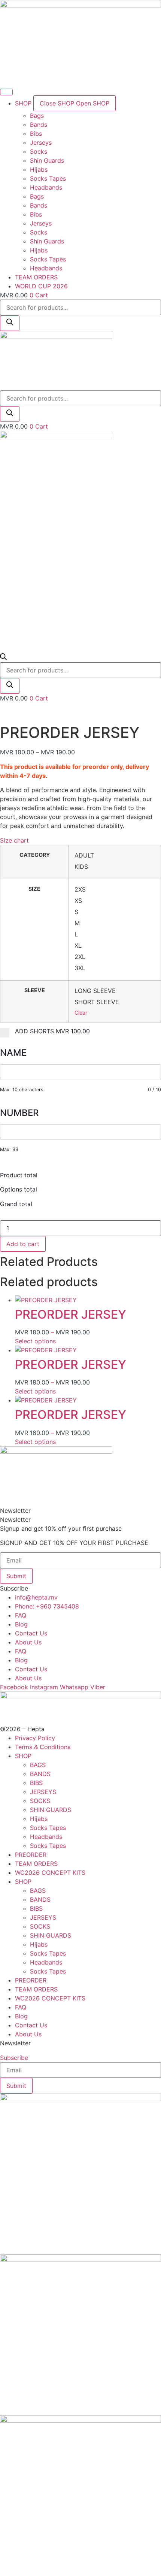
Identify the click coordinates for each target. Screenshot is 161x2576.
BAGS (38, 1765)
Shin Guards (47, 160)
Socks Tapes (48, 178)
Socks (39, 151)
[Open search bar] (3, 658)
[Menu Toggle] (6, 92)
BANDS (40, 1774)
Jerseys (41, 142)
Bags (37, 116)
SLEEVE (35, 990)
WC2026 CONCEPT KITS (50, 1873)
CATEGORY (35, 855)
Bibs (36, 134)
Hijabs (39, 169)
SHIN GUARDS (51, 1810)
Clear (81, 1013)
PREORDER (31, 1855)
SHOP (23, 1756)
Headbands (46, 187)
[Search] (10, 323)
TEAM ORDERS (36, 1864)
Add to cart (23, 1244)
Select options (35, 1341)
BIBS (36, 1783)
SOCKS (40, 1801)
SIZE (34, 889)
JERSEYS (43, 1792)
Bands (39, 125)
